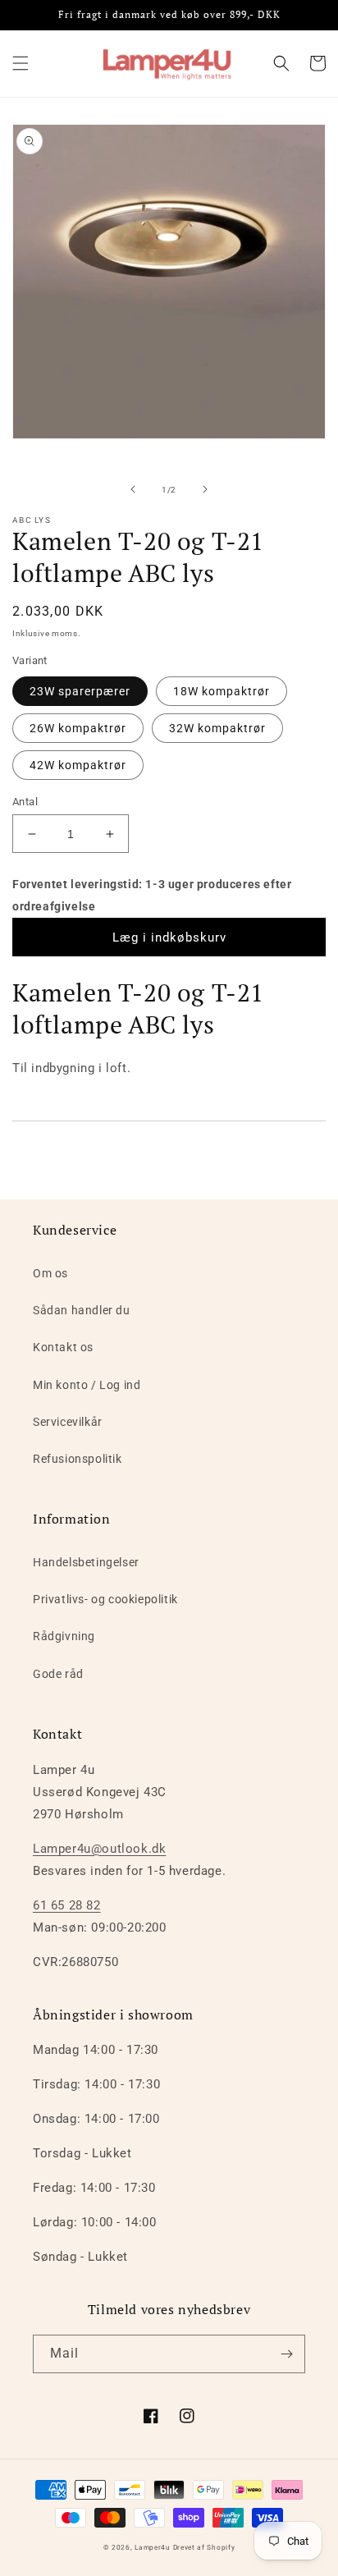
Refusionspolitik (78, 1459)
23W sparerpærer (80, 691)
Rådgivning (64, 1636)
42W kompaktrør (78, 765)
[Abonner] (286, 2354)
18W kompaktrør (222, 691)
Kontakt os (63, 1347)
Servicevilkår (68, 1422)
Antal (25, 802)
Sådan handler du (82, 1310)
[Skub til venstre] (133, 489)
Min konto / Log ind (87, 1385)
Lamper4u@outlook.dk (99, 1849)
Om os (50, 1273)
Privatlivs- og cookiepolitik (105, 1599)
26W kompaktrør (78, 728)
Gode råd (58, 1674)
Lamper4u (153, 2547)
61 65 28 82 (67, 1905)
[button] (21, 63)
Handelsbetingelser (86, 1562)
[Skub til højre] (205, 489)
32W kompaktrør (217, 728)
